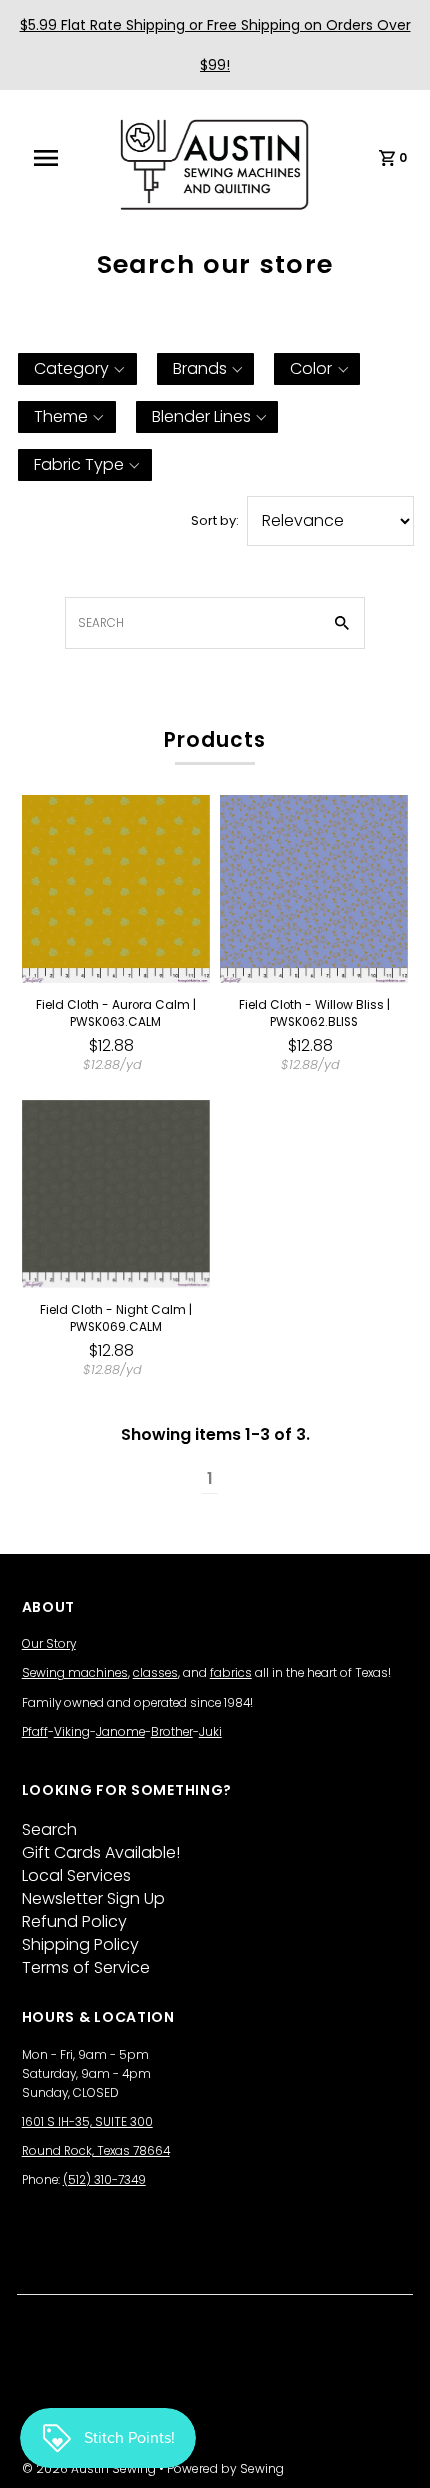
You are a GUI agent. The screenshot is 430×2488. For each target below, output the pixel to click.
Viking (72, 1732)
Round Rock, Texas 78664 (96, 2151)
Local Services (76, 1875)
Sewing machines (75, 1673)
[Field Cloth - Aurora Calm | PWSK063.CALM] (116, 889)
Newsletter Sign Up (93, 1898)
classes (155, 1673)
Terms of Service (86, 1967)
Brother (172, 1732)
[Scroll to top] (390, 2448)
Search (49, 1829)
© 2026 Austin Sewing (90, 2468)
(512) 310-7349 (104, 2180)
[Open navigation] (58, 158)
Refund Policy (74, 1921)
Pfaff (35, 1732)
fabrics (231, 1673)
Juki (210, 1732)
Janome (120, 1732)
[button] (77, 369)
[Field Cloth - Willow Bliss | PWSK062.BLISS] (314, 889)
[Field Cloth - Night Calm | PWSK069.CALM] (116, 1194)
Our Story (49, 1644)
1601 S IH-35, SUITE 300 (87, 2122)
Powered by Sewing (225, 2468)
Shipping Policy (80, 1944)
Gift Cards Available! (101, 1852)
